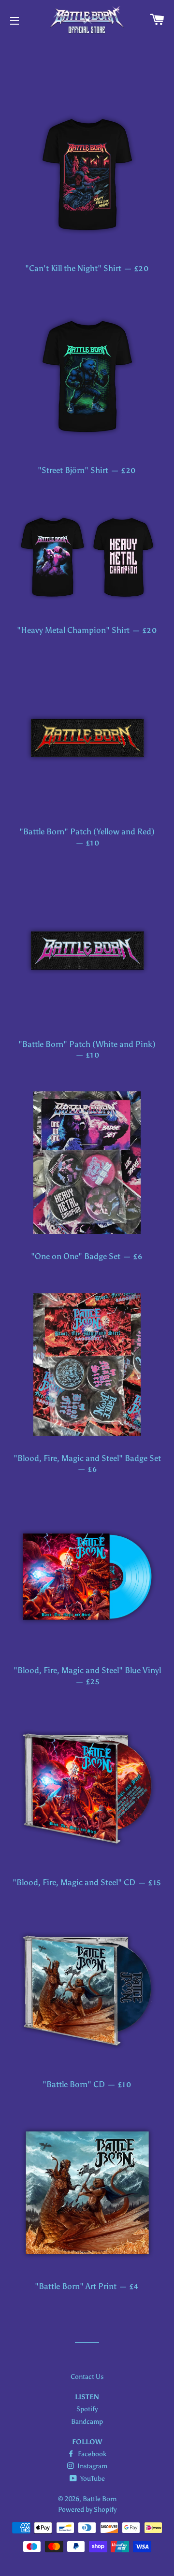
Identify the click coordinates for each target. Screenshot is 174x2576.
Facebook (91, 2454)
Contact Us (87, 2377)
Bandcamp (87, 2422)
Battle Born (100, 2499)
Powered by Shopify (87, 2510)
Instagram (92, 2466)
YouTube (92, 2479)
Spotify (87, 2409)
